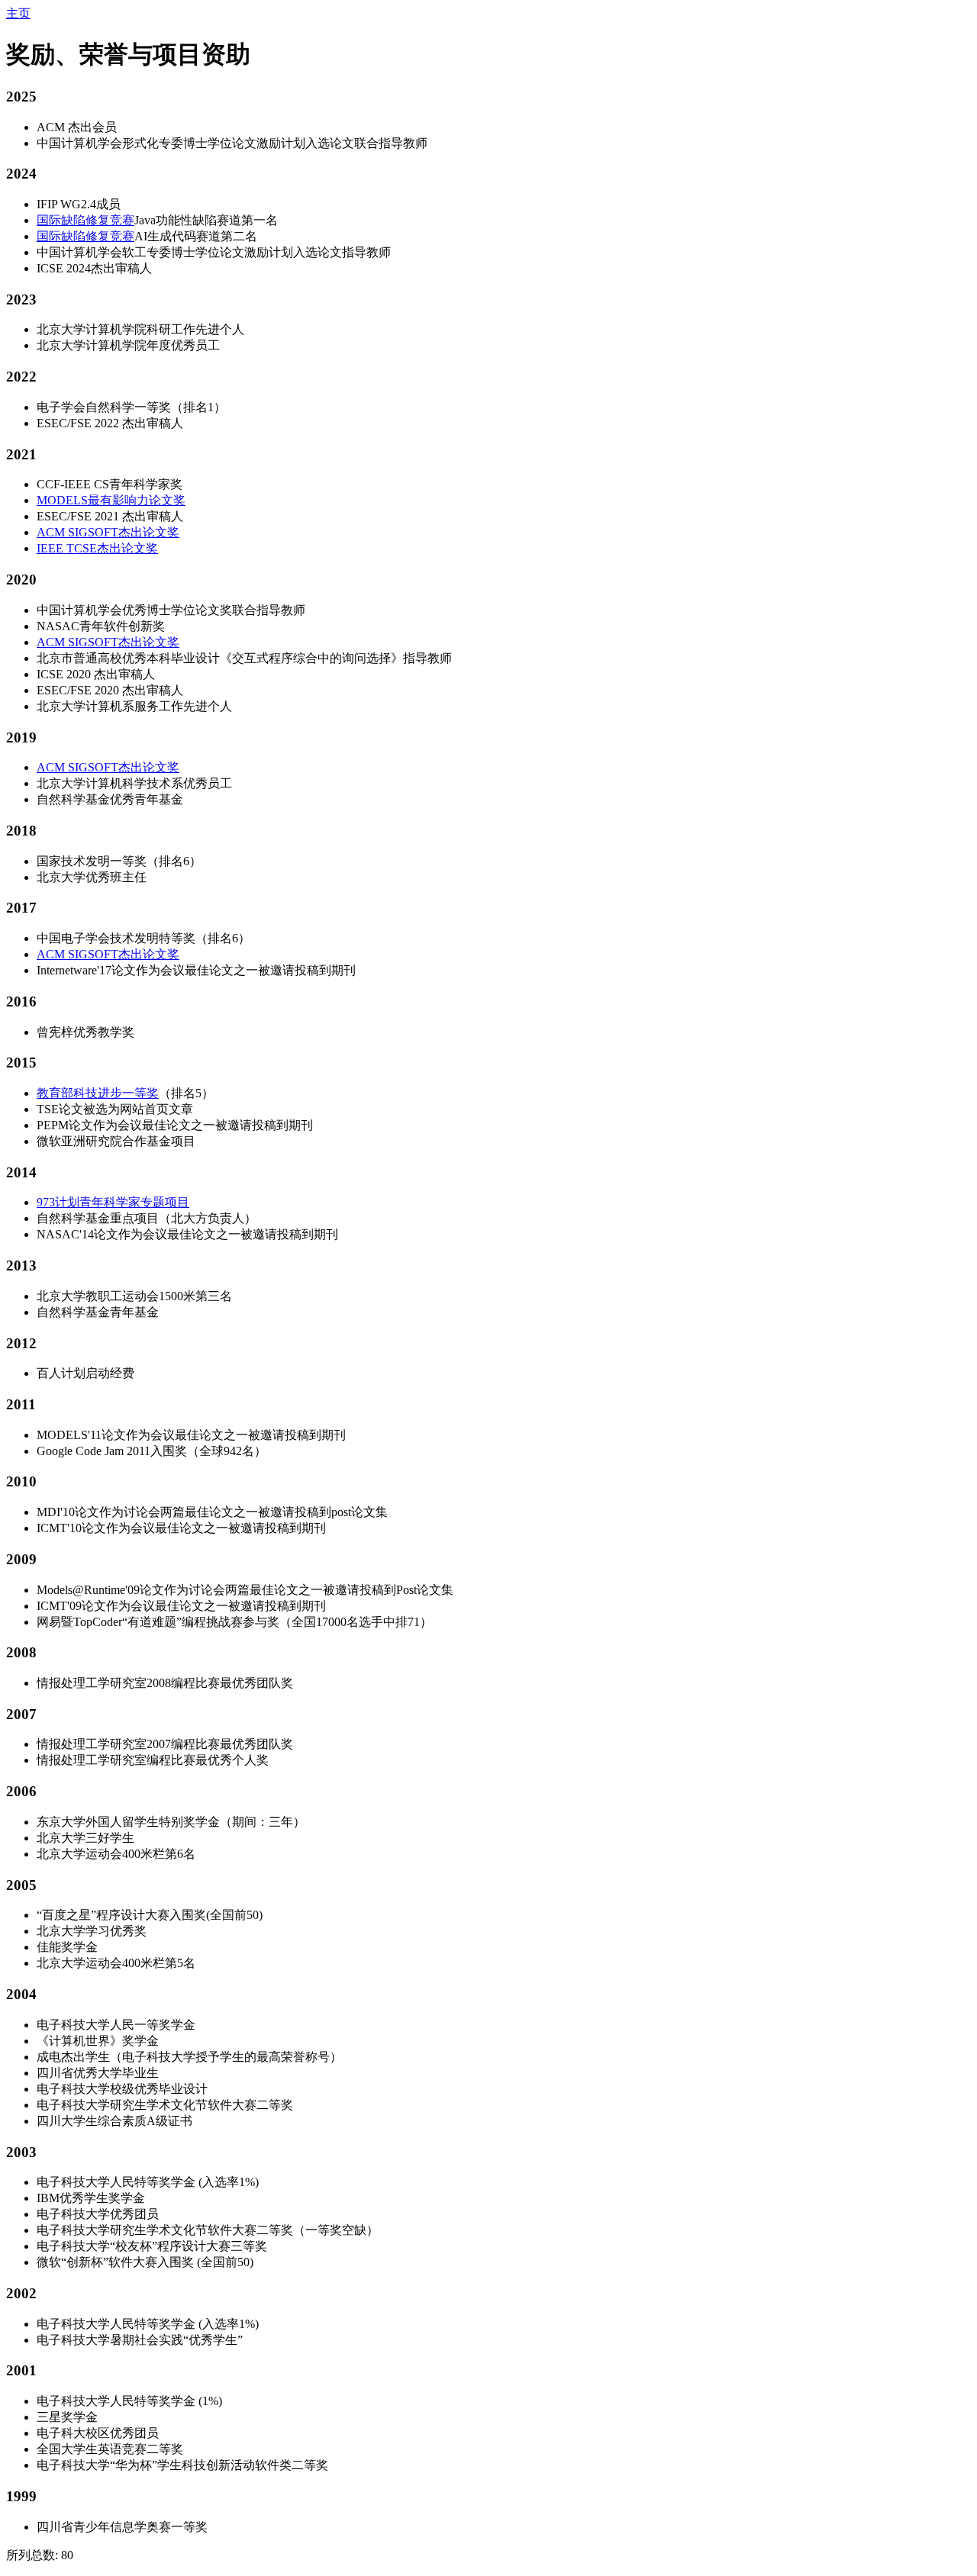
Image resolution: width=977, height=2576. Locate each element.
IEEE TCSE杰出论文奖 (97, 548)
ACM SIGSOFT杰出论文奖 (108, 532)
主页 (18, 13)
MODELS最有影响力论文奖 (111, 500)
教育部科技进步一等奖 (98, 1093)
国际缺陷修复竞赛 (85, 220)
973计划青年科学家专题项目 (113, 1202)
